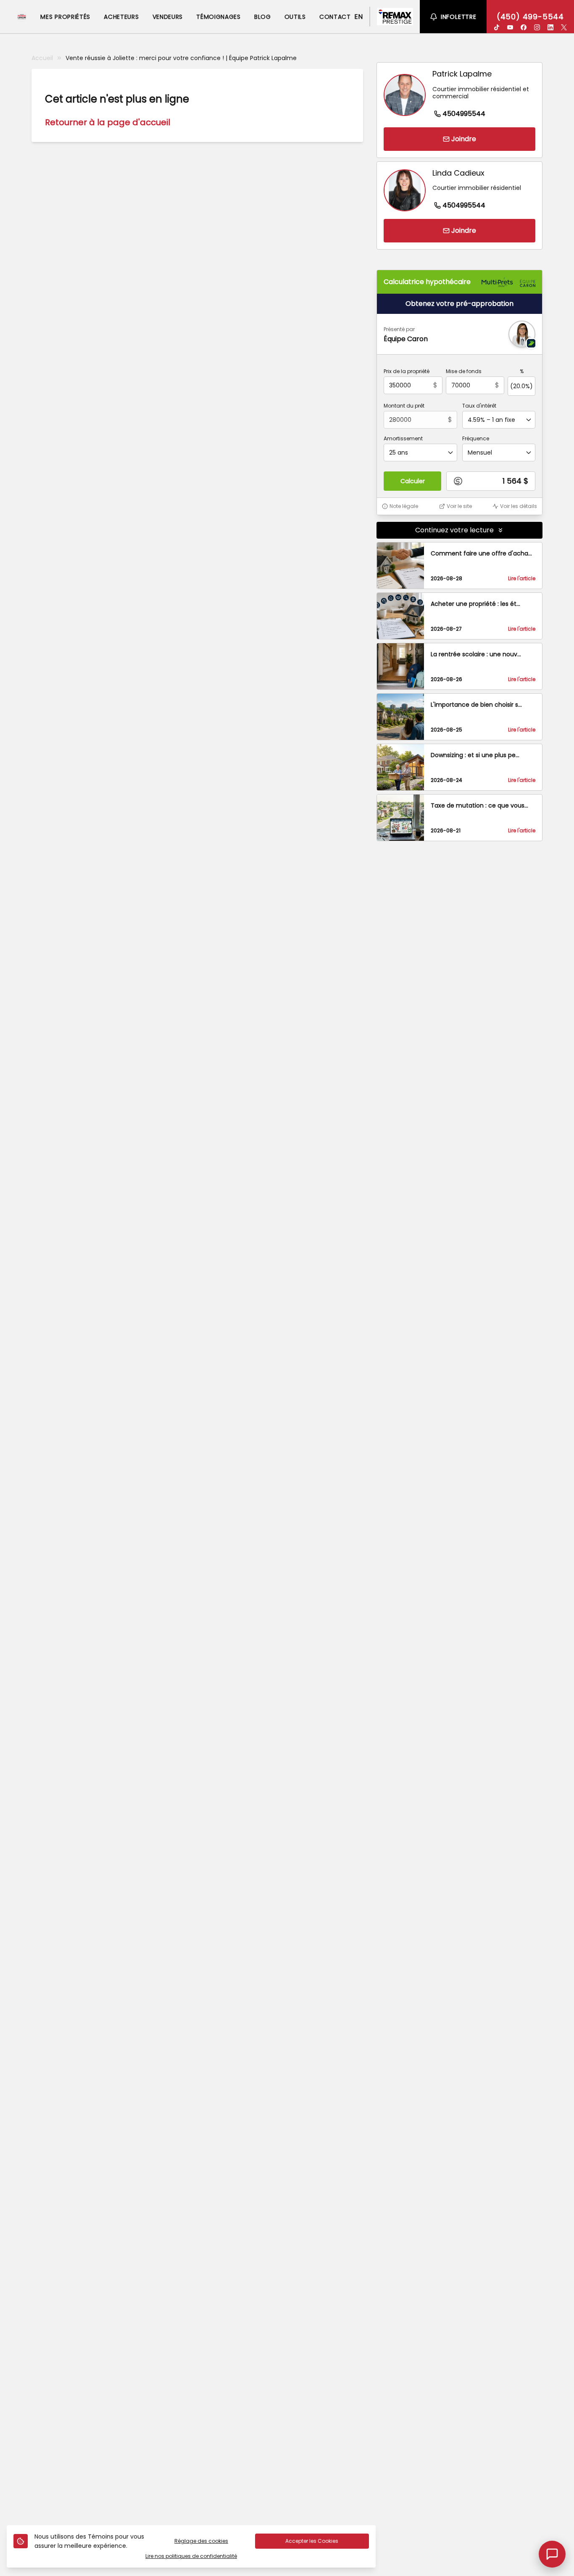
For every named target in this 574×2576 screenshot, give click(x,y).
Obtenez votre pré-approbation (459, 304)
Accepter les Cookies (312, 2541)
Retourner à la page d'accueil (108, 122)
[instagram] (537, 27)
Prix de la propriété (407, 371)
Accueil (42, 58)
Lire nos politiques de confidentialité (191, 2556)
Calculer (413, 481)
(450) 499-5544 (530, 17)
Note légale (404, 506)
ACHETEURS (121, 17)
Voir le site (459, 506)
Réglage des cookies (201, 2541)
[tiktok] (497, 27)
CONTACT (335, 17)
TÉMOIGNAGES (219, 17)
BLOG (263, 17)
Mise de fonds (464, 371)
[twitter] (564, 27)
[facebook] (524, 27)
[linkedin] (550, 27)
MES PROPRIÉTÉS (65, 17)
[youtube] (510, 27)
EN (358, 17)
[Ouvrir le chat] (552, 2554)
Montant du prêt (404, 406)
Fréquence (476, 439)
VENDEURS (168, 17)
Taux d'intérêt (479, 406)
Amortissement (403, 439)
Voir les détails (519, 506)
